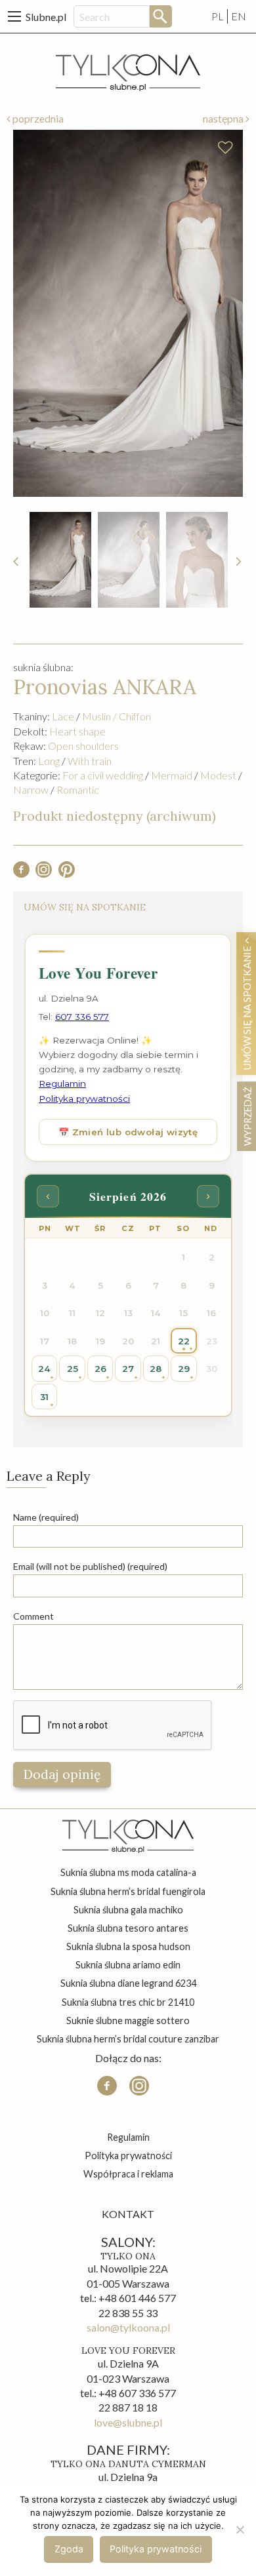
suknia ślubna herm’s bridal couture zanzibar (128, 2039)
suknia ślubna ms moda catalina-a (128, 1872)
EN (239, 16)
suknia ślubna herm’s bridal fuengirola (128, 1891)
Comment (33, 1616)
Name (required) (46, 1517)
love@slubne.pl (128, 2422)
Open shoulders (83, 746)
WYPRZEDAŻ (247, 1116)
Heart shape (77, 731)
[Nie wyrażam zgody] (240, 2529)
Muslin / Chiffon (117, 716)
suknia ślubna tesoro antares (128, 1928)
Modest (218, 775)
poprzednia (37, 118)
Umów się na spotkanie (247, 1007)
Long (49, 761)
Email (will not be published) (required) (90, 1566)
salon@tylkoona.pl (128, 2327)
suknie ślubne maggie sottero (128, 2020)
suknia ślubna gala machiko (128, 1910)
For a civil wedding (103, 775)
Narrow (31, 790)
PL (218, 16)
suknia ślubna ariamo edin (128, 1965)
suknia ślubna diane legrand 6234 (128, 1983)
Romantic (78, 790)
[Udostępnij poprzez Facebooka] (21, 873)
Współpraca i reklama (128, 2174)
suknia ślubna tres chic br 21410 (128, 2002)
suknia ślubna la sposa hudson (128, 1946)
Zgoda (69, 2549)
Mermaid (172, 775)
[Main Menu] (14, 16)
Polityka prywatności (128, 2156)
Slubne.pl (46, 17)
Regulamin (128, 2137)
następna (224, 118)
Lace (63, 716)
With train (90, 761)
